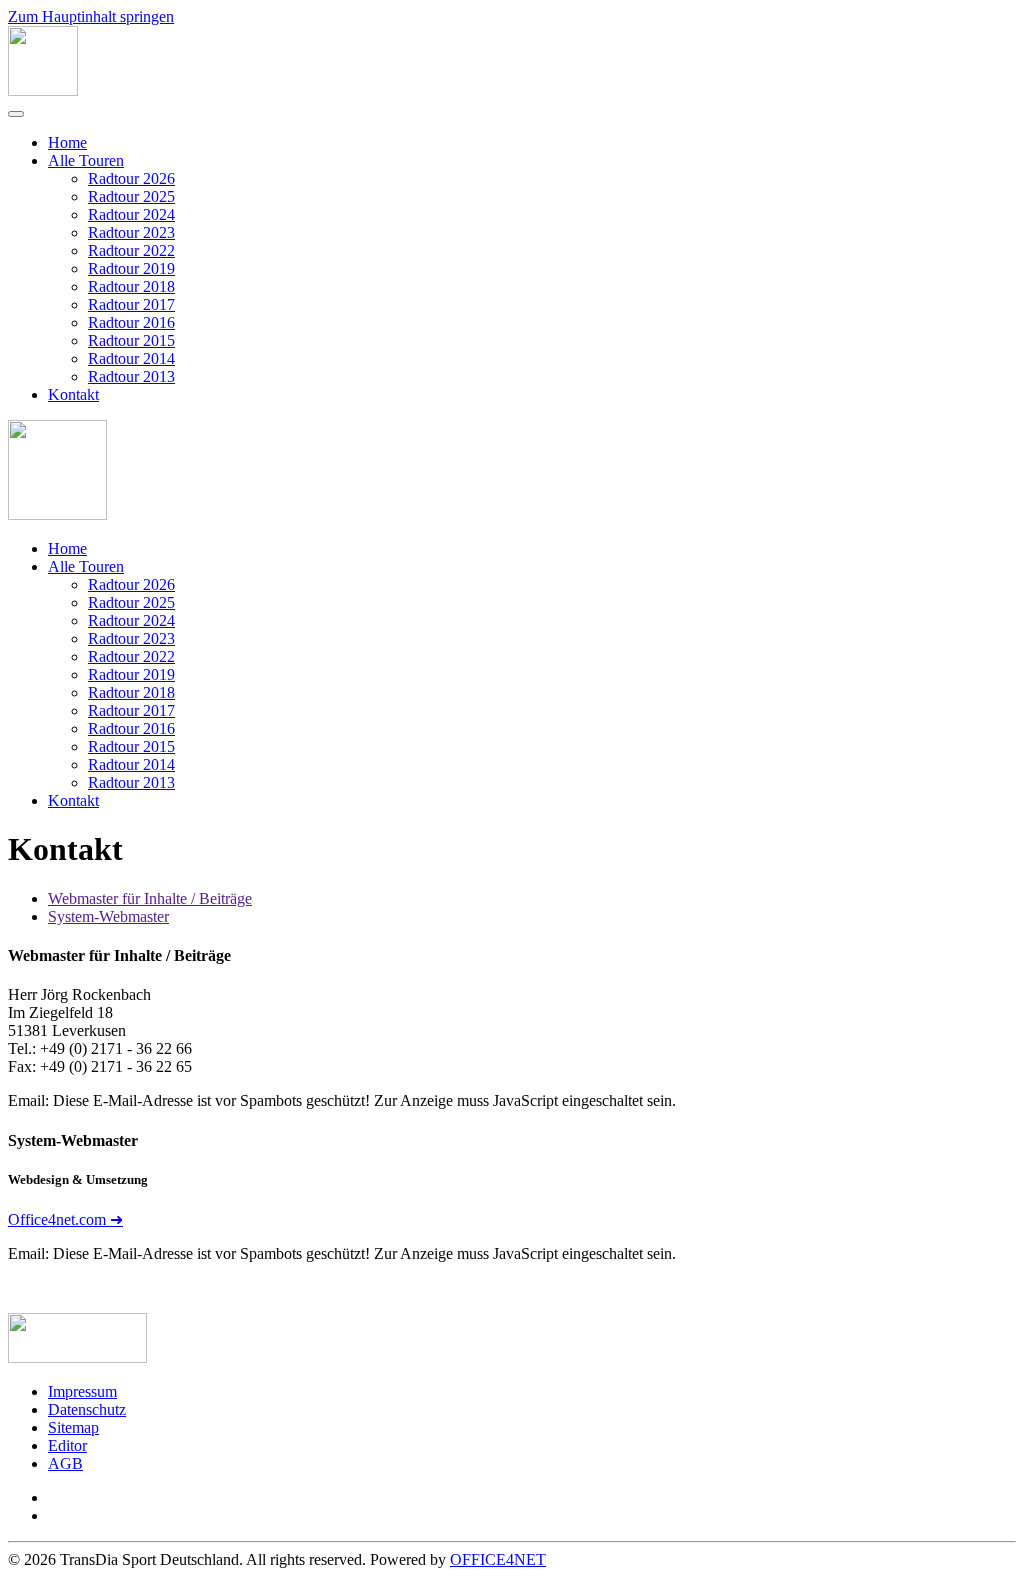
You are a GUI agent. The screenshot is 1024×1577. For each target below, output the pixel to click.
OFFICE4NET (498, 1559)
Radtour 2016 (131, 322)
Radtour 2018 (131, 286)
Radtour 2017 (131, 304)
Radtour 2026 (131, 178)
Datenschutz (87, 1409)
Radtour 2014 (131, 358)
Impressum (82, 1391)
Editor (67, 1445)
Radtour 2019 (131, 268)
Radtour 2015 (131, 340)
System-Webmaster (108, 916)
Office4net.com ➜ (65, 1219)
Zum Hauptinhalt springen (91, 16)
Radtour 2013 (131, 376)
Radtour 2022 (131, 250)
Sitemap (73, 1427)
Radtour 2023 (131, 232)
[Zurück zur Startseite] (43, 90)
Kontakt (73, 394)
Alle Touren (86, 160)
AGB (65, 1463)
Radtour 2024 (131, 214)
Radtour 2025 (131, 196)
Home (67, 142)
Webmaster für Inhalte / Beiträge (150, 898)
